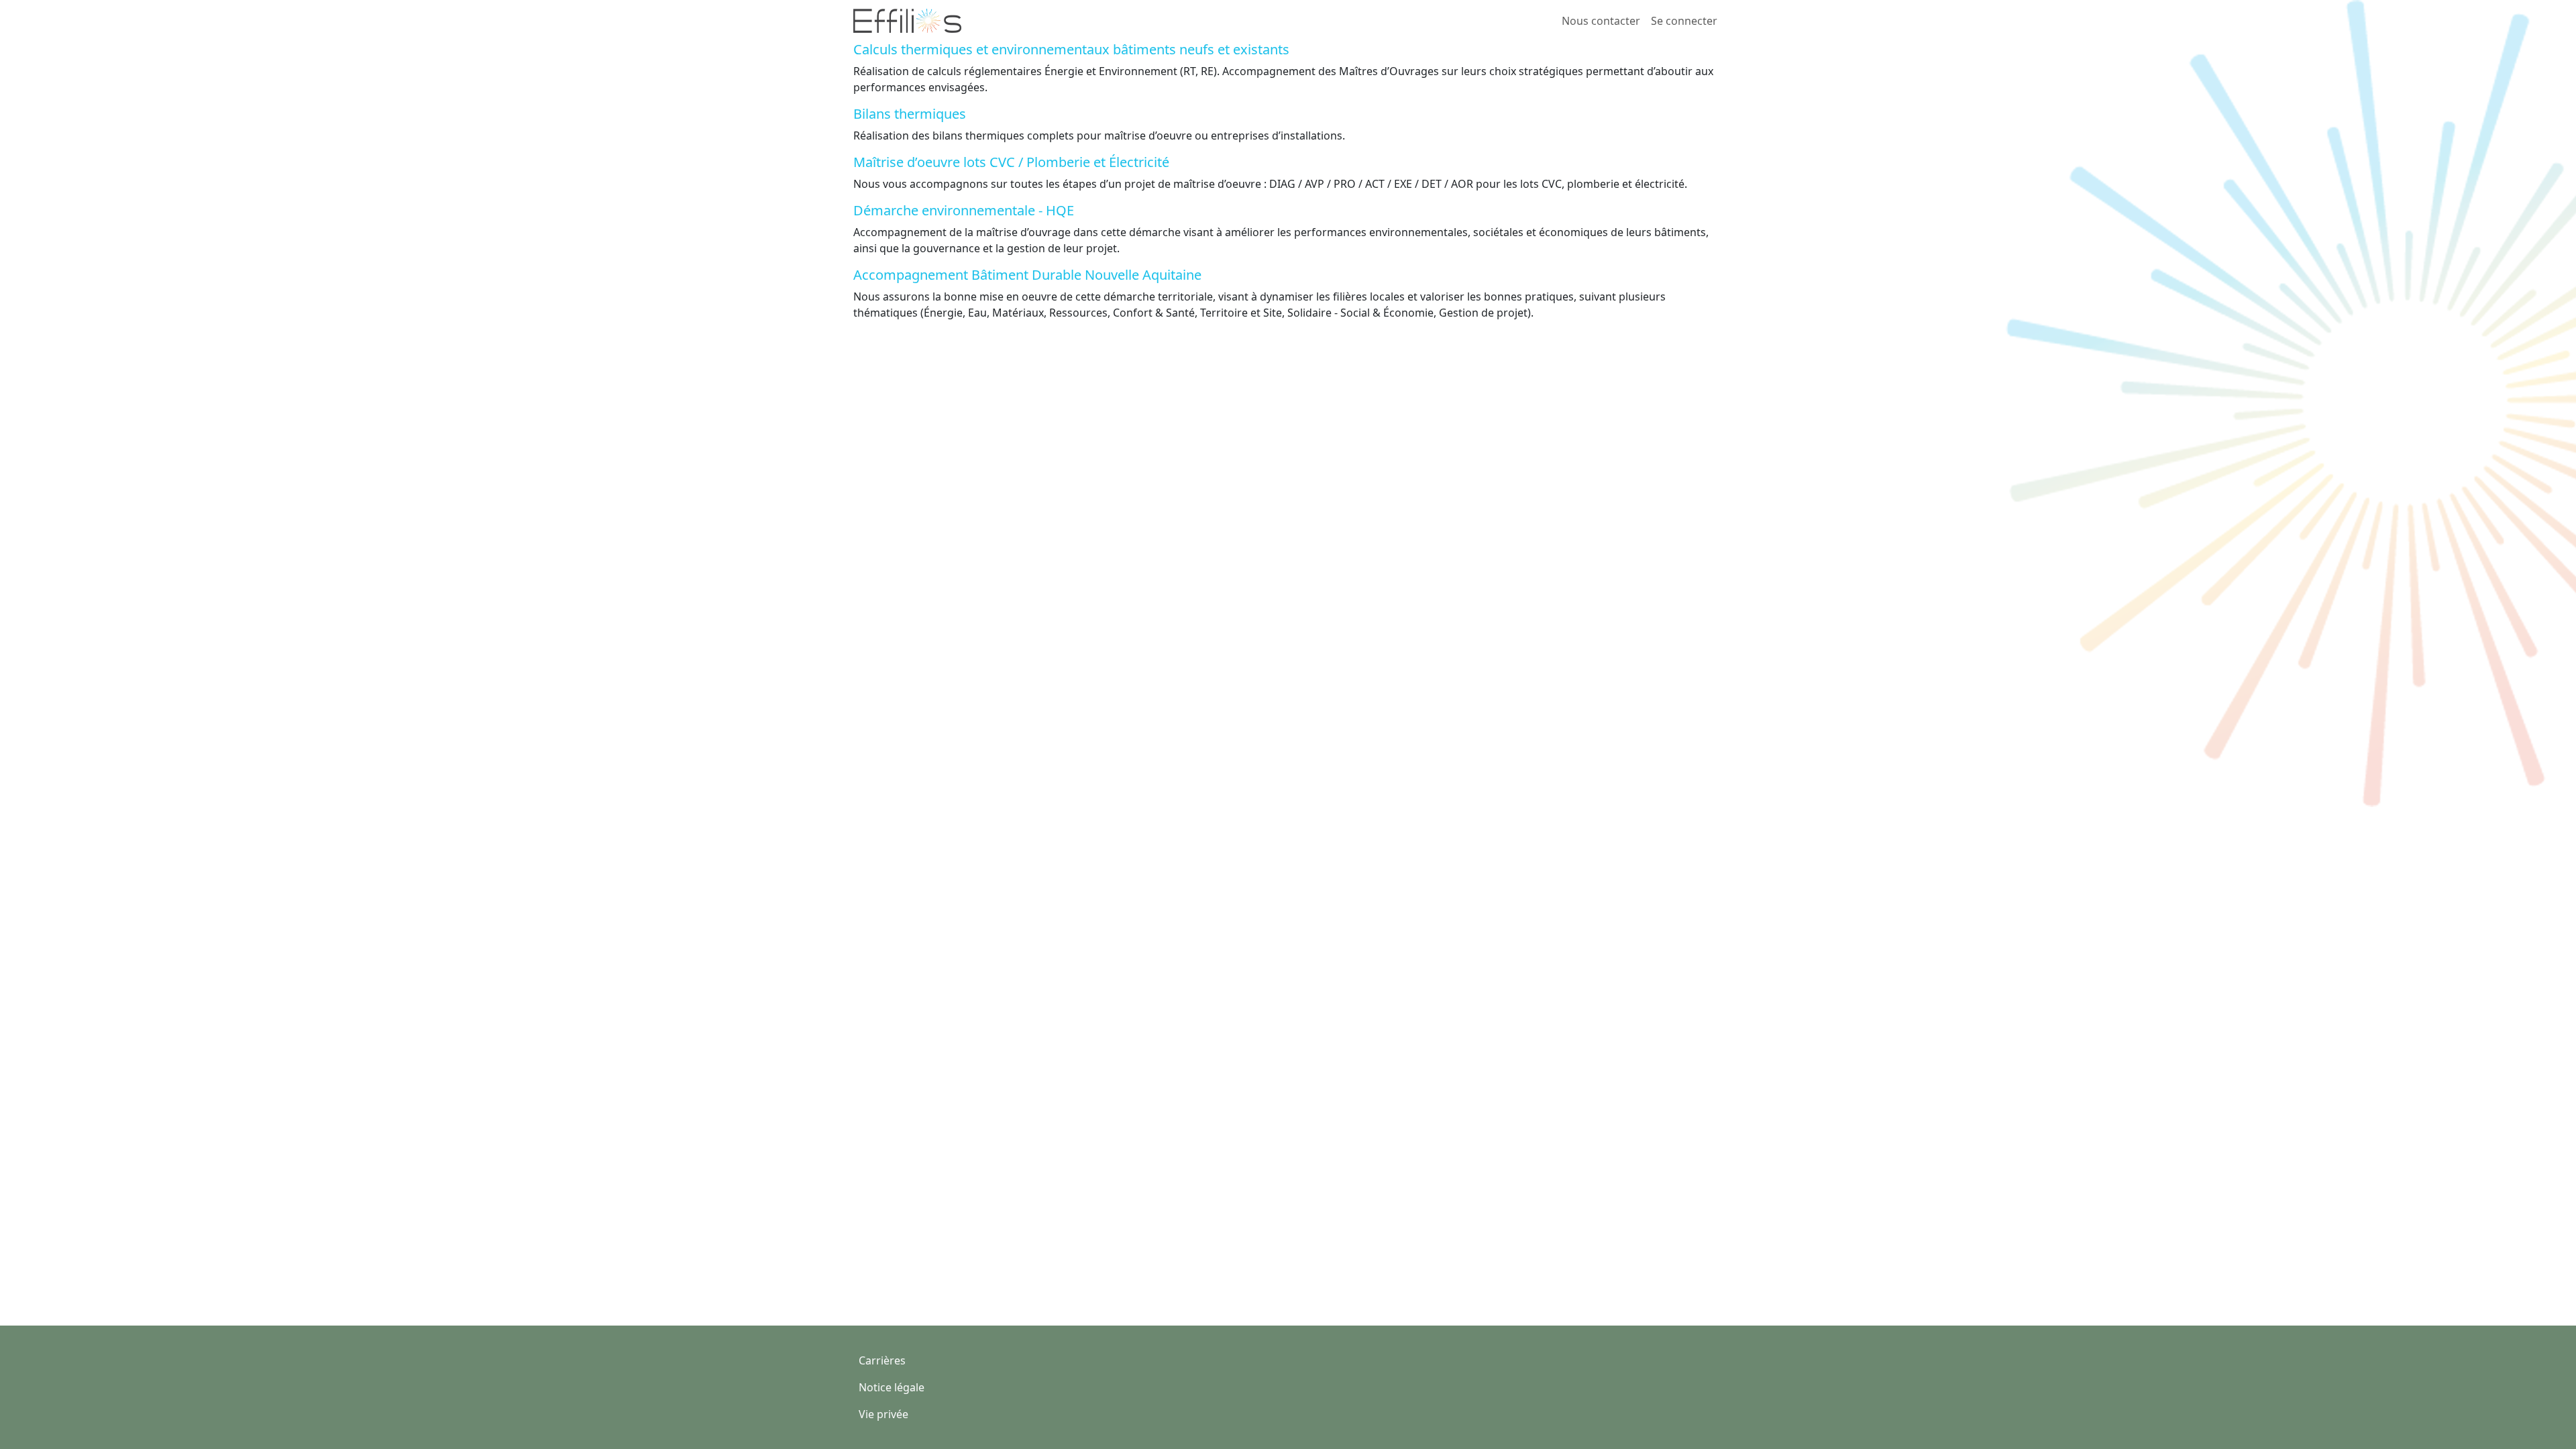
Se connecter (1684, 21)
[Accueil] (913, 21)
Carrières (882, 1360)
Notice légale (892, 1387)
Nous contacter (1601, 21)
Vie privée (883, 1414)
